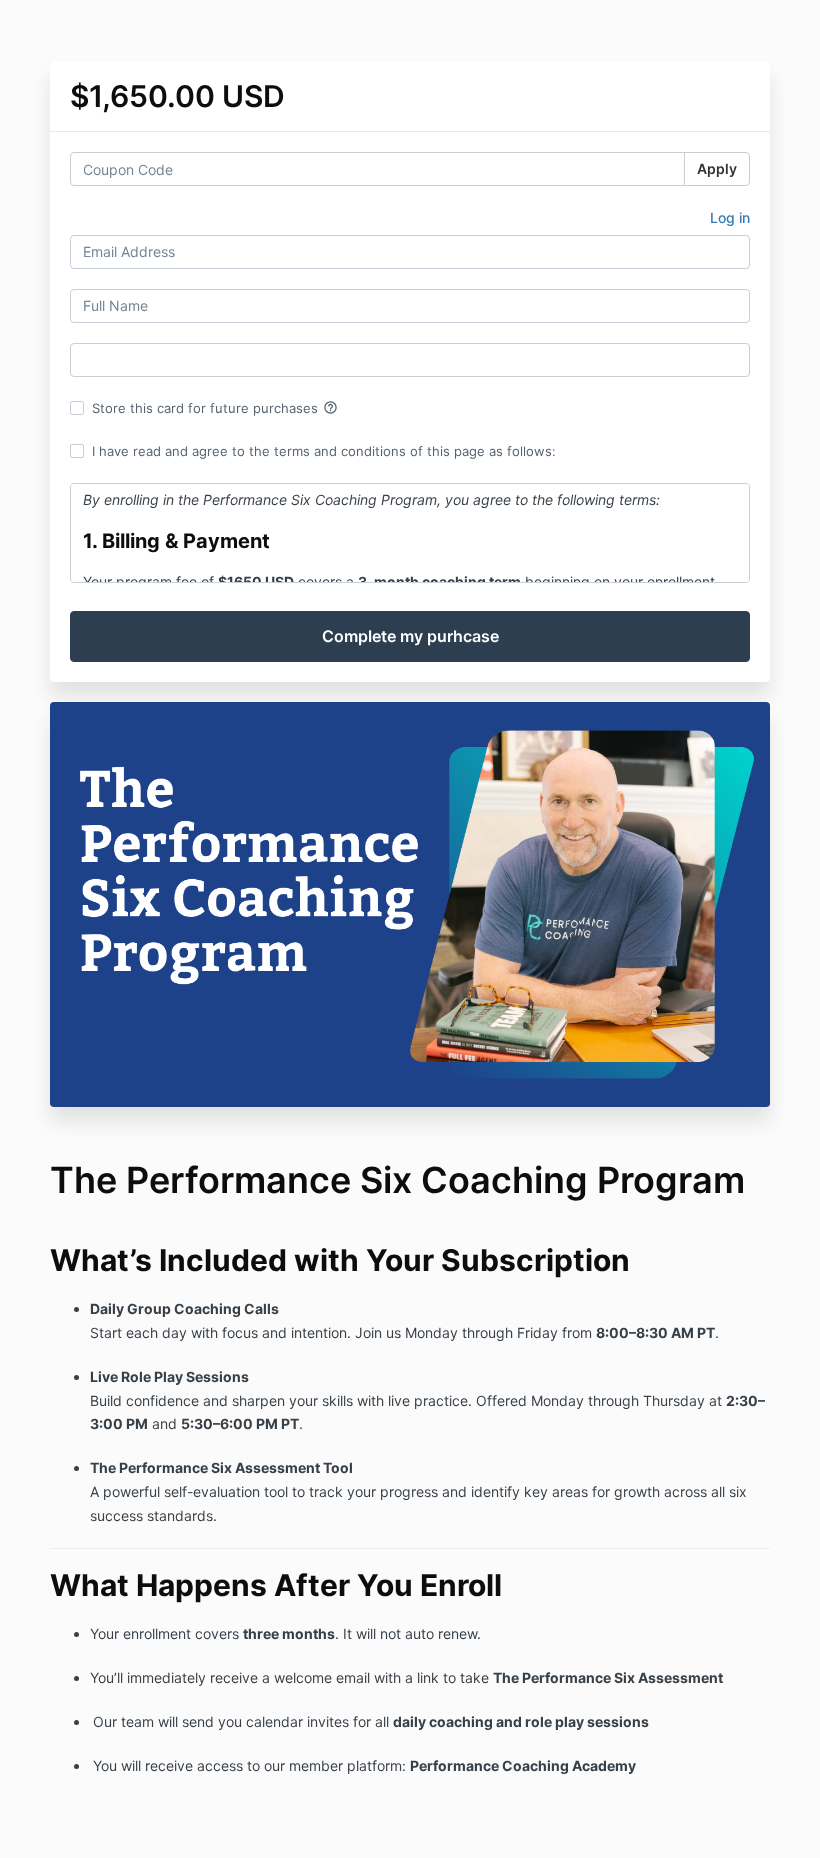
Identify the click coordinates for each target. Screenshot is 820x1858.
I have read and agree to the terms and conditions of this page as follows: (324, 451)
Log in (730, 217)
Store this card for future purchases (215, 408)
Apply (717, 168)
